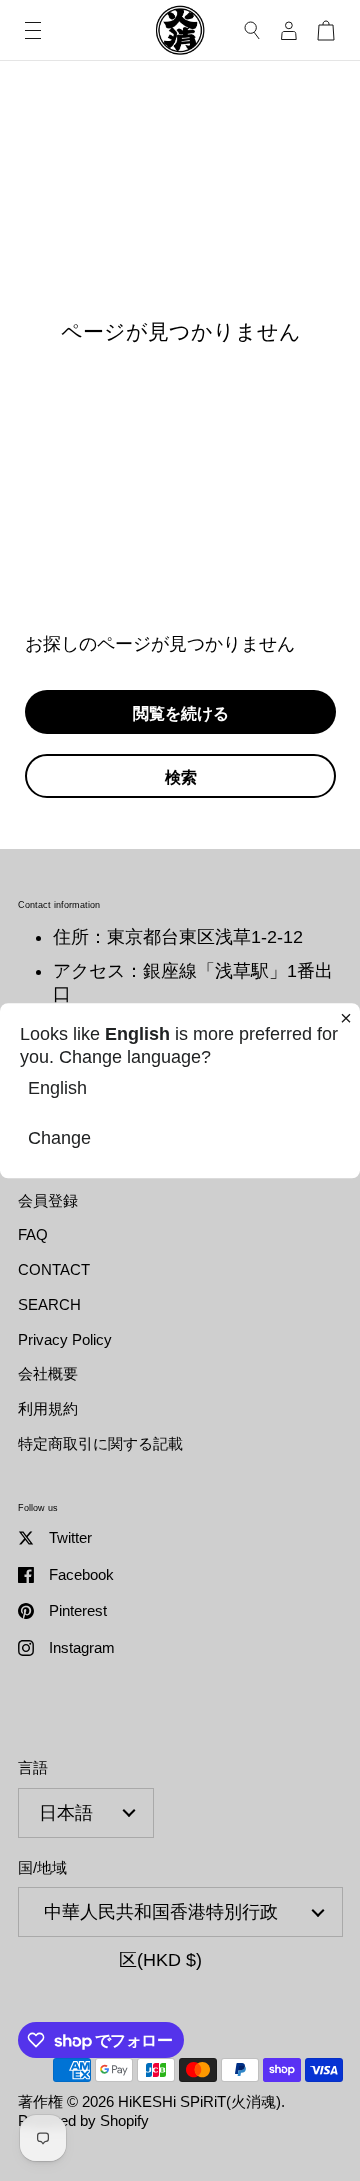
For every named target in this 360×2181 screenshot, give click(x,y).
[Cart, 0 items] (326, 30)
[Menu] (33, 30)
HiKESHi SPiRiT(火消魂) (199, 2101)
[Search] (252, 30)
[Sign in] (289, 30)
